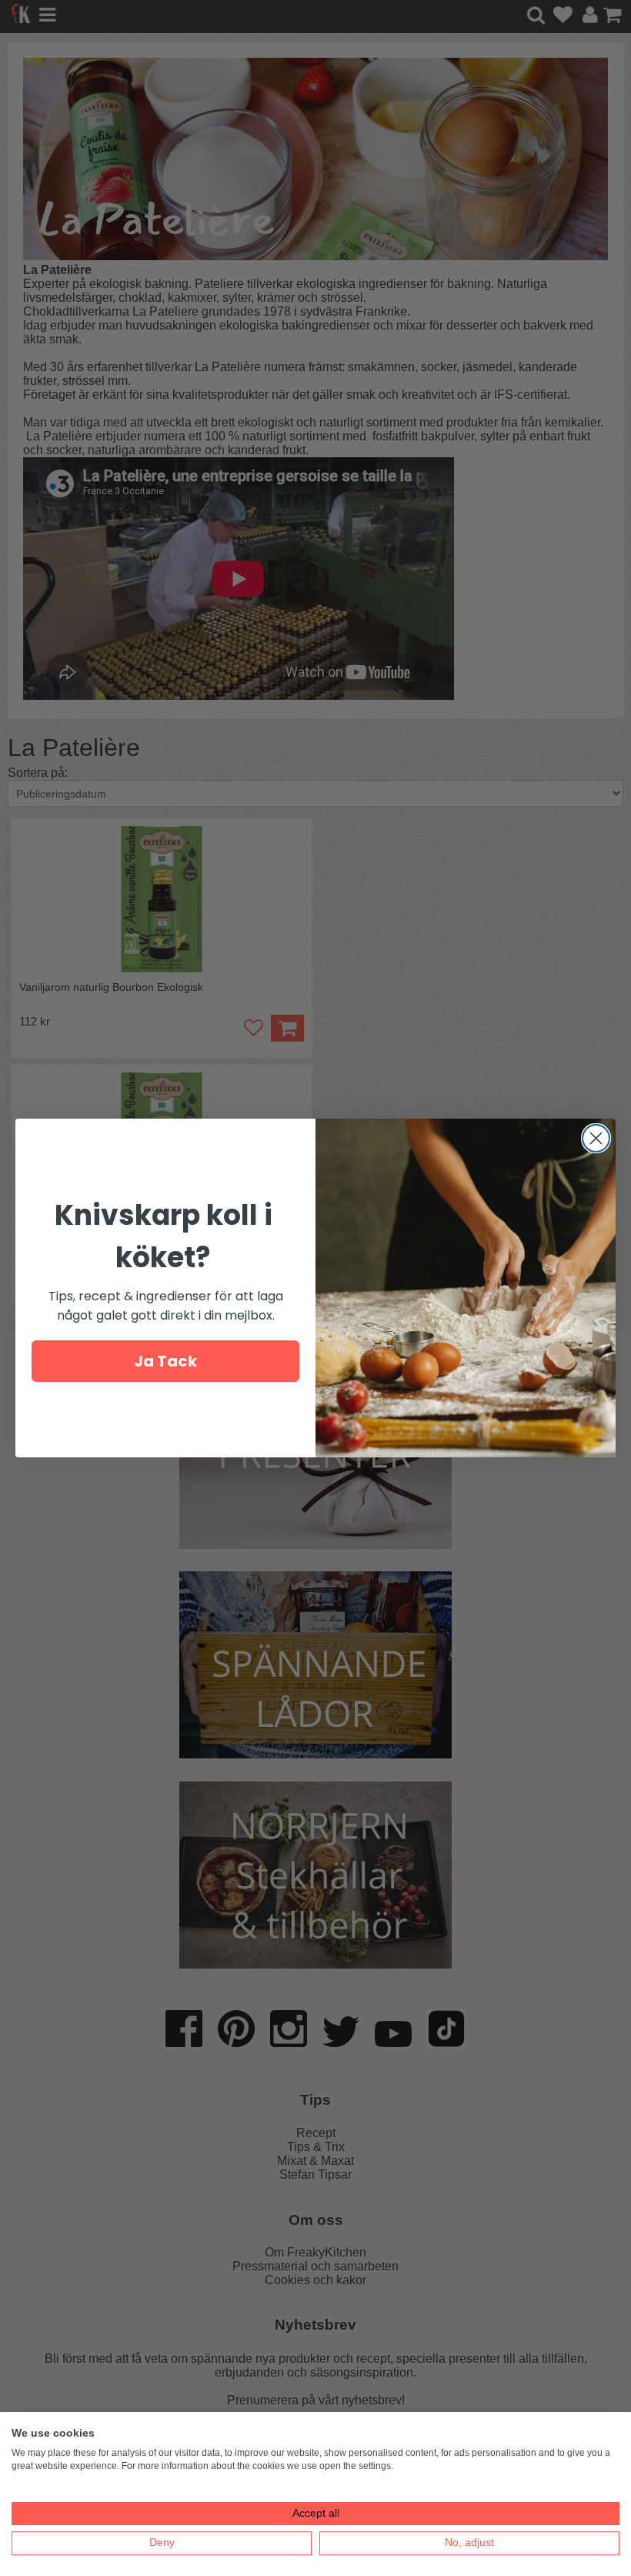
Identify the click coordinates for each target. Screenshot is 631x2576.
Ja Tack (165, 1361)
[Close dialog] (596, 1138)
